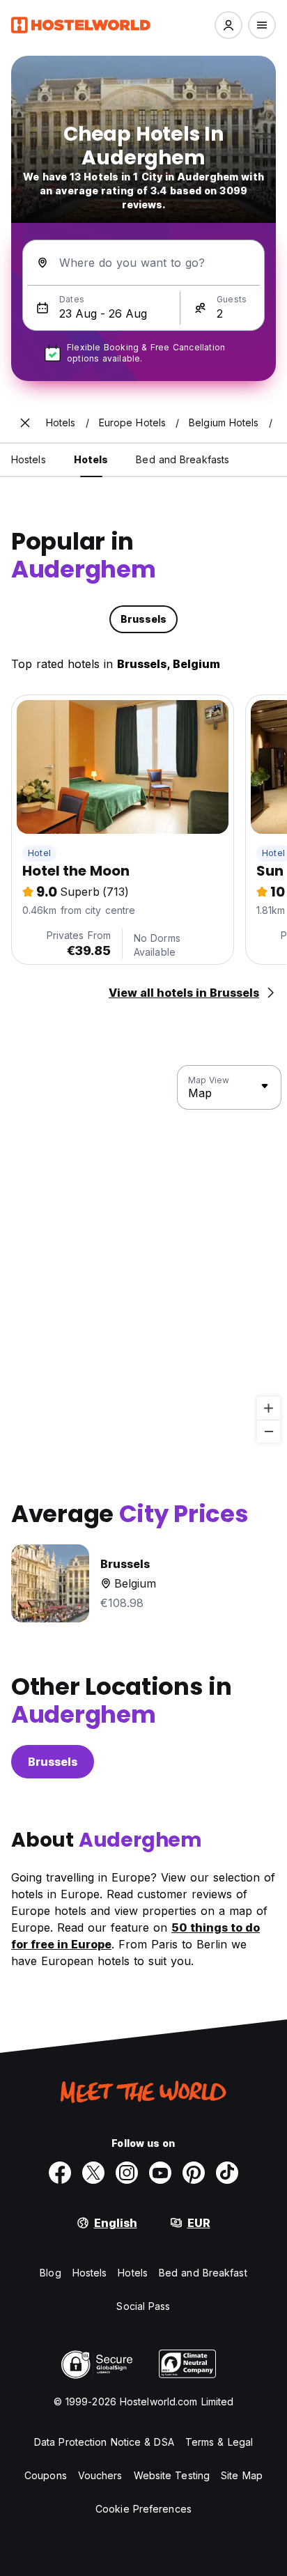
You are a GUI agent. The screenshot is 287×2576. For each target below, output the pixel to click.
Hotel (39, 853)
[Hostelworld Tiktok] (227, 2173)
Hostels (90, 2273)
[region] (143, 1255)
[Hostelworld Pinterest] (194, 2173)
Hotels (133, 2273)
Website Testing (172, 2475)
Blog (50, 2273)
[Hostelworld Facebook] (60, 2173)
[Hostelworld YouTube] (160, 2173)
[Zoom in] (269, 1408)
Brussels (53, 1762)
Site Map (242, 2475)
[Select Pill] (228, 25)
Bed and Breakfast (203, 2273)
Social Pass (143, 2306)
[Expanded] (25, 423)
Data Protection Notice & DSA (104, 2442)
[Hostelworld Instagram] (127, 2173)
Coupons (46, 2475)
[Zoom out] (269, 1431)
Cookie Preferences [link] (143, 2509)
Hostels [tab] (29, 459)
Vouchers (100, 2475)
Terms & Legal (219, 2442)
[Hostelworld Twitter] (93, 2173)
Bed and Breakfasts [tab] (183, 459)
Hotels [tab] (91, 459)
